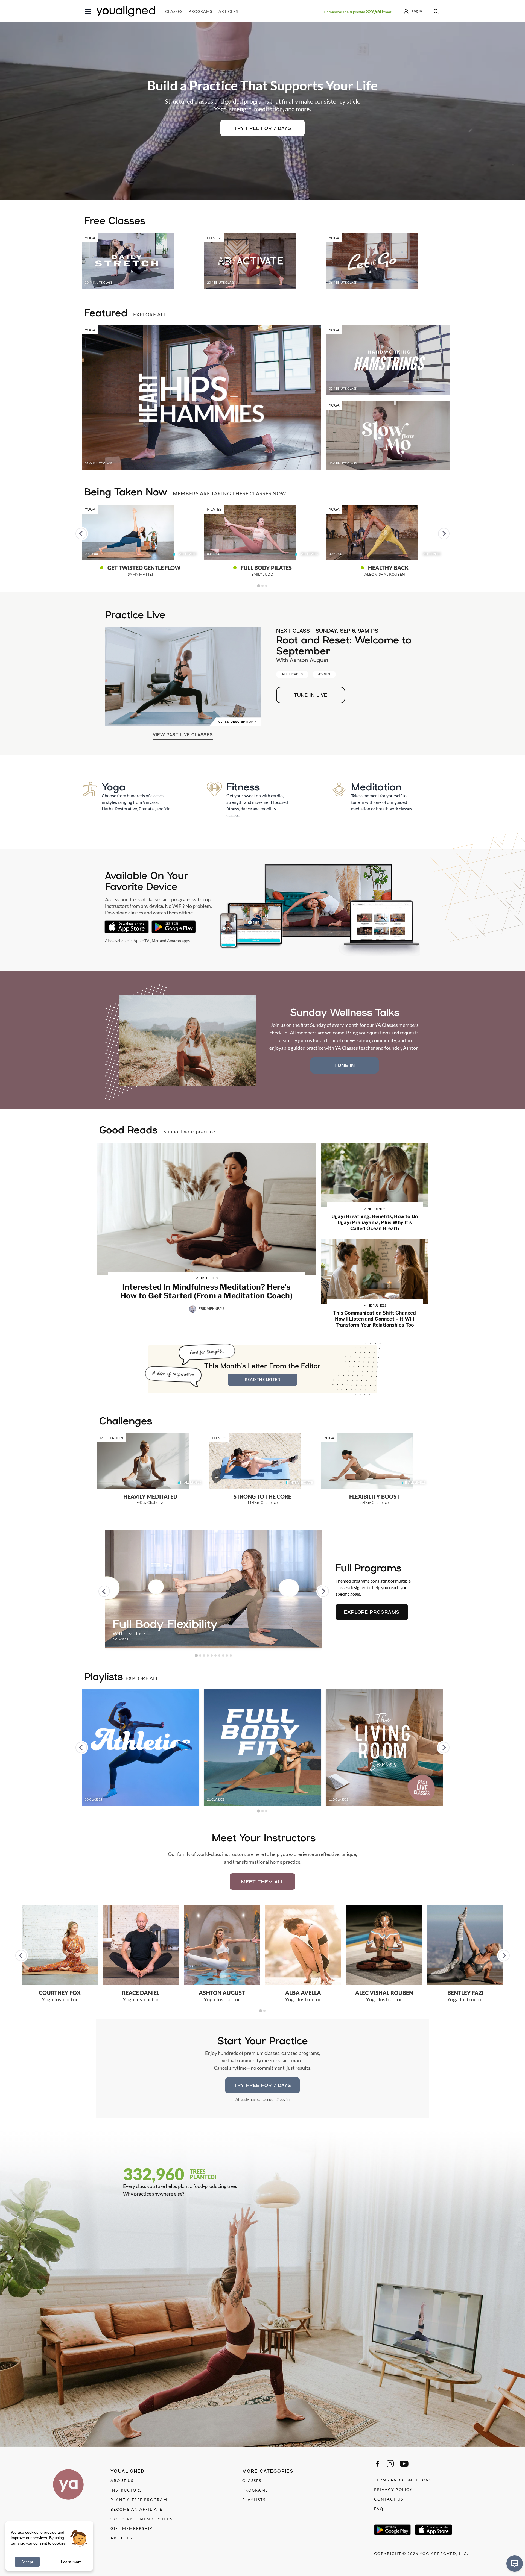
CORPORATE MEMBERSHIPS (142, 2519)
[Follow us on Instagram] (390, 2464)
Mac (155, 941)
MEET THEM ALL (263, 1882)
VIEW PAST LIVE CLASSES (183, 734)
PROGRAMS (255, 2490)
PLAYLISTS (254, 2500)
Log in (285, 2099)
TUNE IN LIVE (311, 695)
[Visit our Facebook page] (378, 2464)
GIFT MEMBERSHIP (132, 2528)
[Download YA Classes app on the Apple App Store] (127, 927)
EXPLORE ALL (150, 314)
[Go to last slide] (81, 534)
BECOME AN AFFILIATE (136, 2509)
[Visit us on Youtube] (404, 2464)
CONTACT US (389, 2499)
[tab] (259, 586)
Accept (27, 2562)
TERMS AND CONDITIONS (403, 2480)
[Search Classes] (436, 11)
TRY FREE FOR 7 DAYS (262, 128)
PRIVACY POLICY (393, 2490)
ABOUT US (122, 2481)
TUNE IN (345, 1065)
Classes (174, 11)
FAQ (379, 2509)
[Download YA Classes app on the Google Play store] (173, 927)
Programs (200, 11)
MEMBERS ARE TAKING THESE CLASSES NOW (229, 493)
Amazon (174, 941)
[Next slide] (444, 534)
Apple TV (141, 941)
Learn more (71, 2562)
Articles (228, 11)
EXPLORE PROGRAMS (372, 1612)
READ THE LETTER (263, 1379)
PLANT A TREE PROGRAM (139, 2500)
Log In (416, 11)
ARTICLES (121, 2538)
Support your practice (189, 1131)
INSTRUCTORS (126, 2490)
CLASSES (252, 2481)
